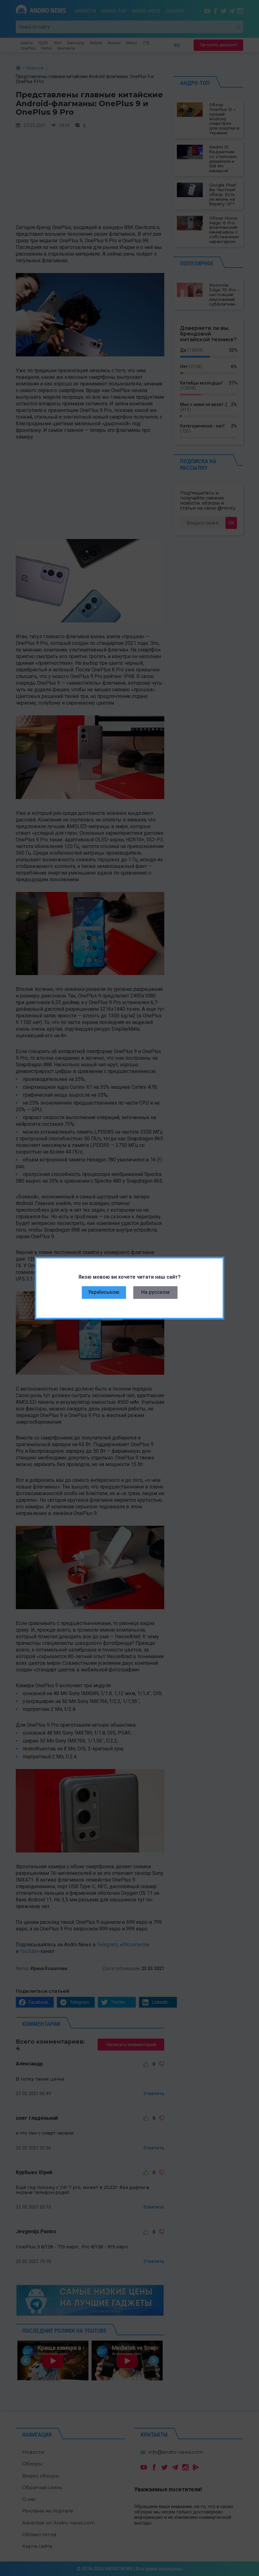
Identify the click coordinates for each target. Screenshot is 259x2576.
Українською (104, 1292)
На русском (155, 1292)
